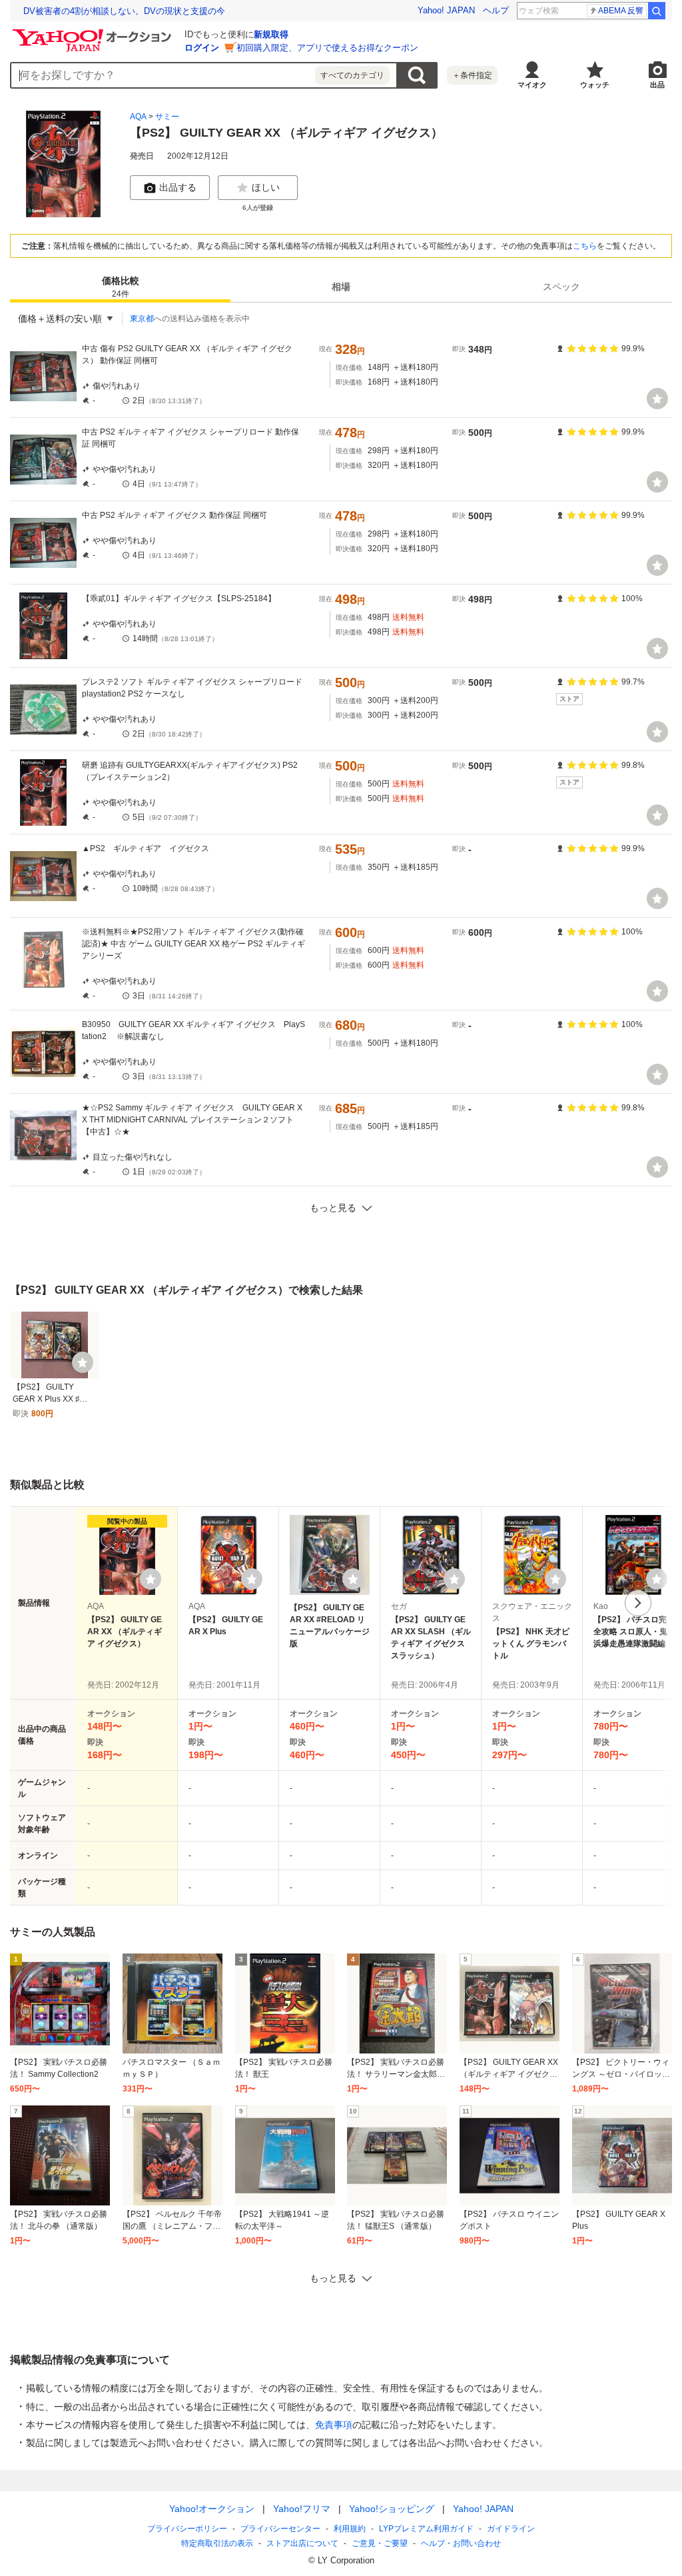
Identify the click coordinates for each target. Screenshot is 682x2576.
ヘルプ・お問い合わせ (461, 2543)
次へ (638, 1603)
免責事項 (334, 2425)
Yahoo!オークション (212, 2509)
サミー (167, 117)
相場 (341, 287)
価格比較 (121, 287)
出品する (178, 187)
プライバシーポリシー (187, 2529)
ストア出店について (302, 2543)
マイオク (532, 85)
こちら (585, 246)
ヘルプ (496, 10)
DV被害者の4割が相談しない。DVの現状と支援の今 (124, 11)
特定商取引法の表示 (217, 2543)
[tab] (120, 287)
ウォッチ (595, 85)
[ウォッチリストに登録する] (151, 1579)
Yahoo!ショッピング (392, 2509)
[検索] (657, 11)
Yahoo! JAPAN (446, 10)
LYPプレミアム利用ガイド (426, 2529)
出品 (657, 85)
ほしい (266, 187)
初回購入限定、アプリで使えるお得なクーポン (327, 48)
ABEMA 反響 (621, 11)
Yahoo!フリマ (302, 2509)
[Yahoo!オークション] (94, 33)
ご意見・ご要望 (380, 2543)
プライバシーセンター (280, 2529)
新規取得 (271, 34)
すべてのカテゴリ (352, 75)
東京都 (142, 319)
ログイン (202, 48)
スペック (561, 287)
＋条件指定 (472, 75)
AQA (138, 117)
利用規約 (350, 2529)
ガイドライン (511, 2529)
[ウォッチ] (657, 399)
